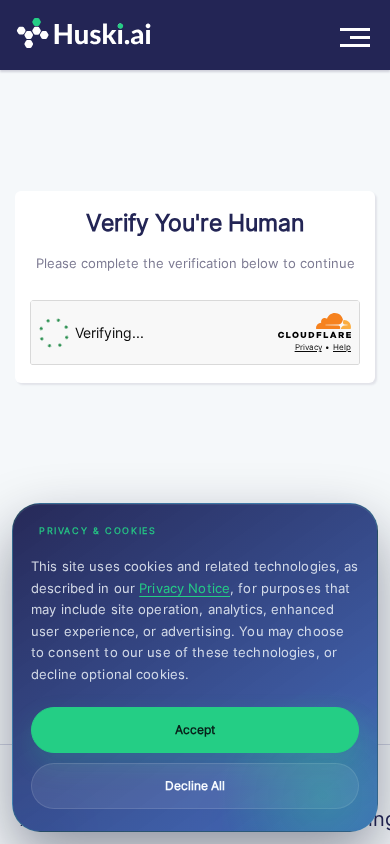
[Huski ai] (89, 35)
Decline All (195, 785)
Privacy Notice (184, 588)
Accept (195, 729)
